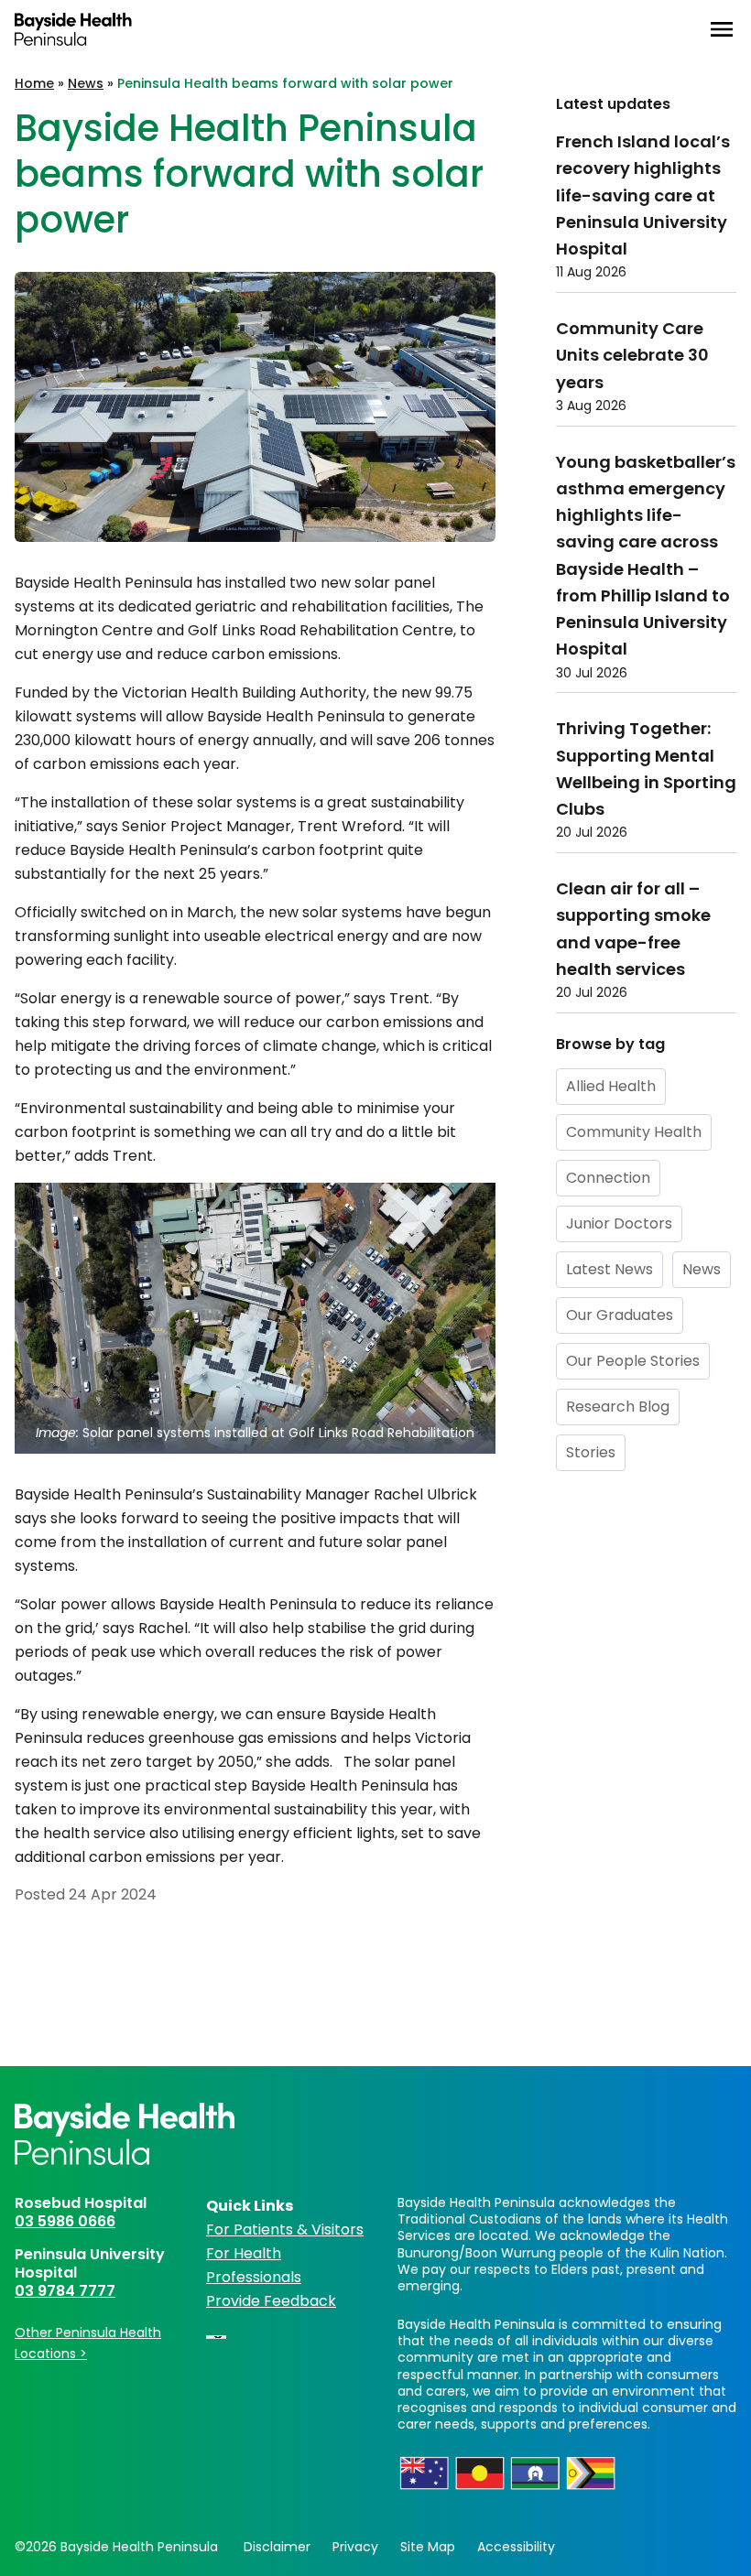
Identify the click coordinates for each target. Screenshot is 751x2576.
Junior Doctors (619, 1223)
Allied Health (611, 1086)
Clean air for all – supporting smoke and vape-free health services (633, 929)
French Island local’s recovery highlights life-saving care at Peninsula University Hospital (643, 195)
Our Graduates (620, 1315)
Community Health (634, 1132)
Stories (591, 1452)
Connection (608, 1178)
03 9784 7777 (65, 2291)
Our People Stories (633, 1361)
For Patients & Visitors (285, 2230)
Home (34, 83)
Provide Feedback (271, 2301)
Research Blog (618, 1407)
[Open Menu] (722, 29)
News (86, 83)
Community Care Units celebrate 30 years (632, 355)
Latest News (610, 1269)
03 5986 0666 (65, 2221)
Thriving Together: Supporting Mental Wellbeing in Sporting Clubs (646, 768)
